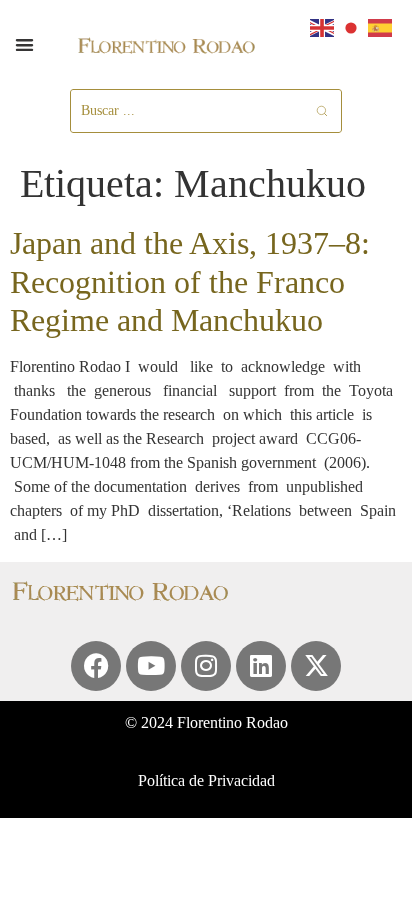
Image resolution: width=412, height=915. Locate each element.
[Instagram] (206, 666)
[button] (24, 44)
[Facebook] (96, 666)
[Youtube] (151, 666)
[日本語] (352, 26)
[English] (323, 26)
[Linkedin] (261, 666)
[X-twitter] (316, 666)
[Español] (381, 26)
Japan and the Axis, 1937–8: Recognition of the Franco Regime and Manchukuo (190, 281)
